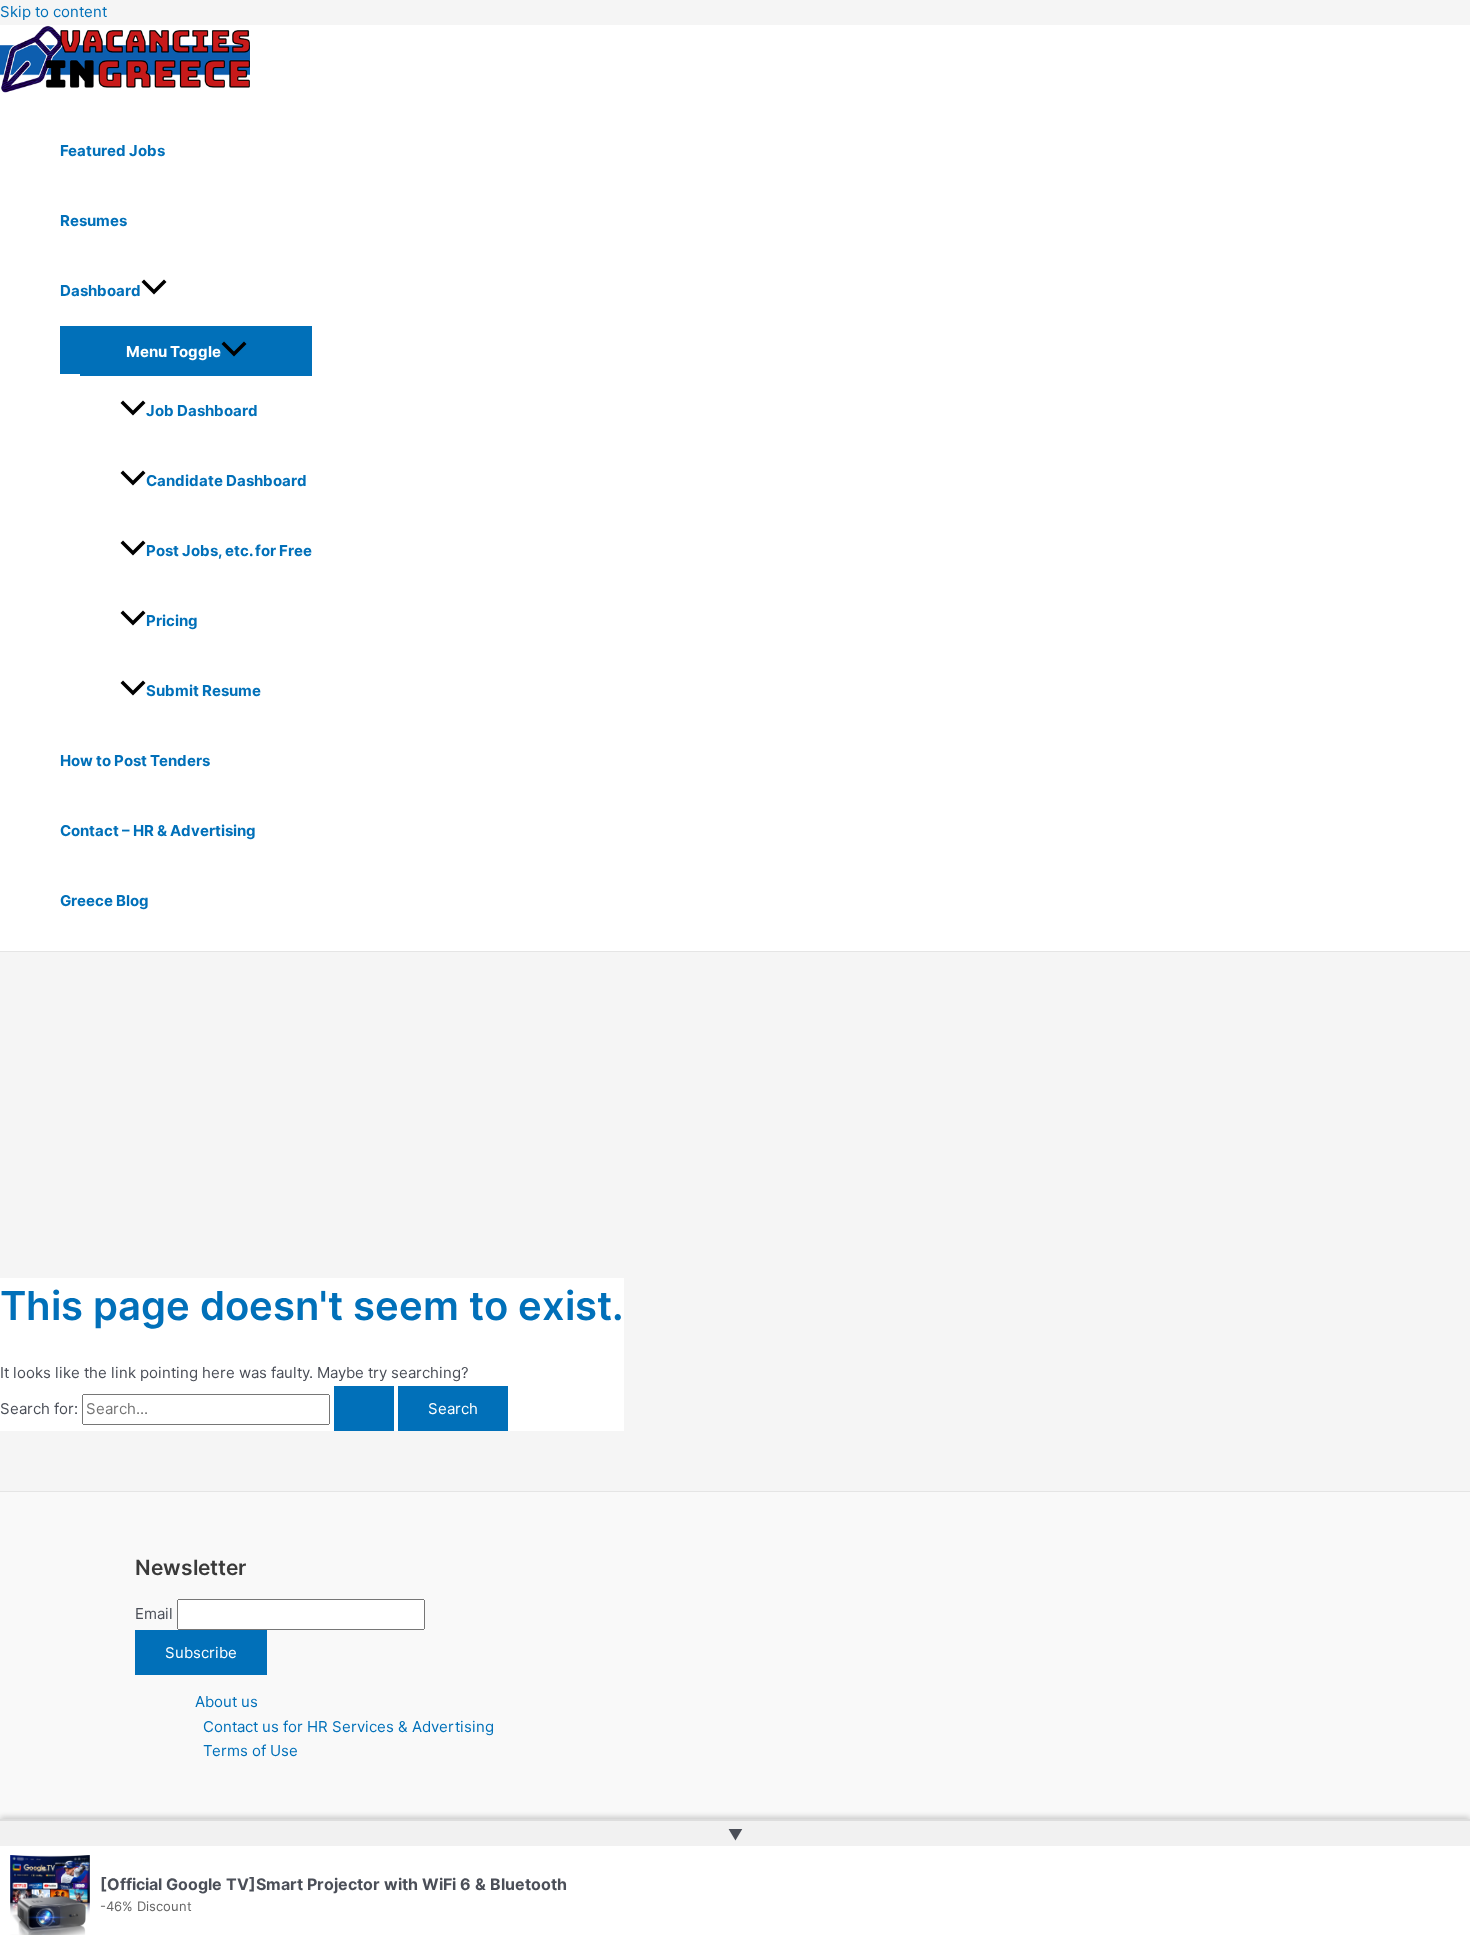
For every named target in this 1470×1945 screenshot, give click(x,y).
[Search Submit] (364, 1408)
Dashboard (100, 290)
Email (154, 1613)
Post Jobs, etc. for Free (229, 550)
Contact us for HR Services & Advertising (348, 1726)
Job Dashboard (202, 410)
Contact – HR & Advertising (158, 830)
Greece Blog (104, 900)
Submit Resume (203, 690)
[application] (154, 291)
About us (226, 1701)
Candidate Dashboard (226, 480)
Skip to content (53, 11)
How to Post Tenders (135, 760)
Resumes (93, 220)
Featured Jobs (112, 150)
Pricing (172, 620)
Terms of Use (250, 1750)
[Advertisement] (735, 1102)
